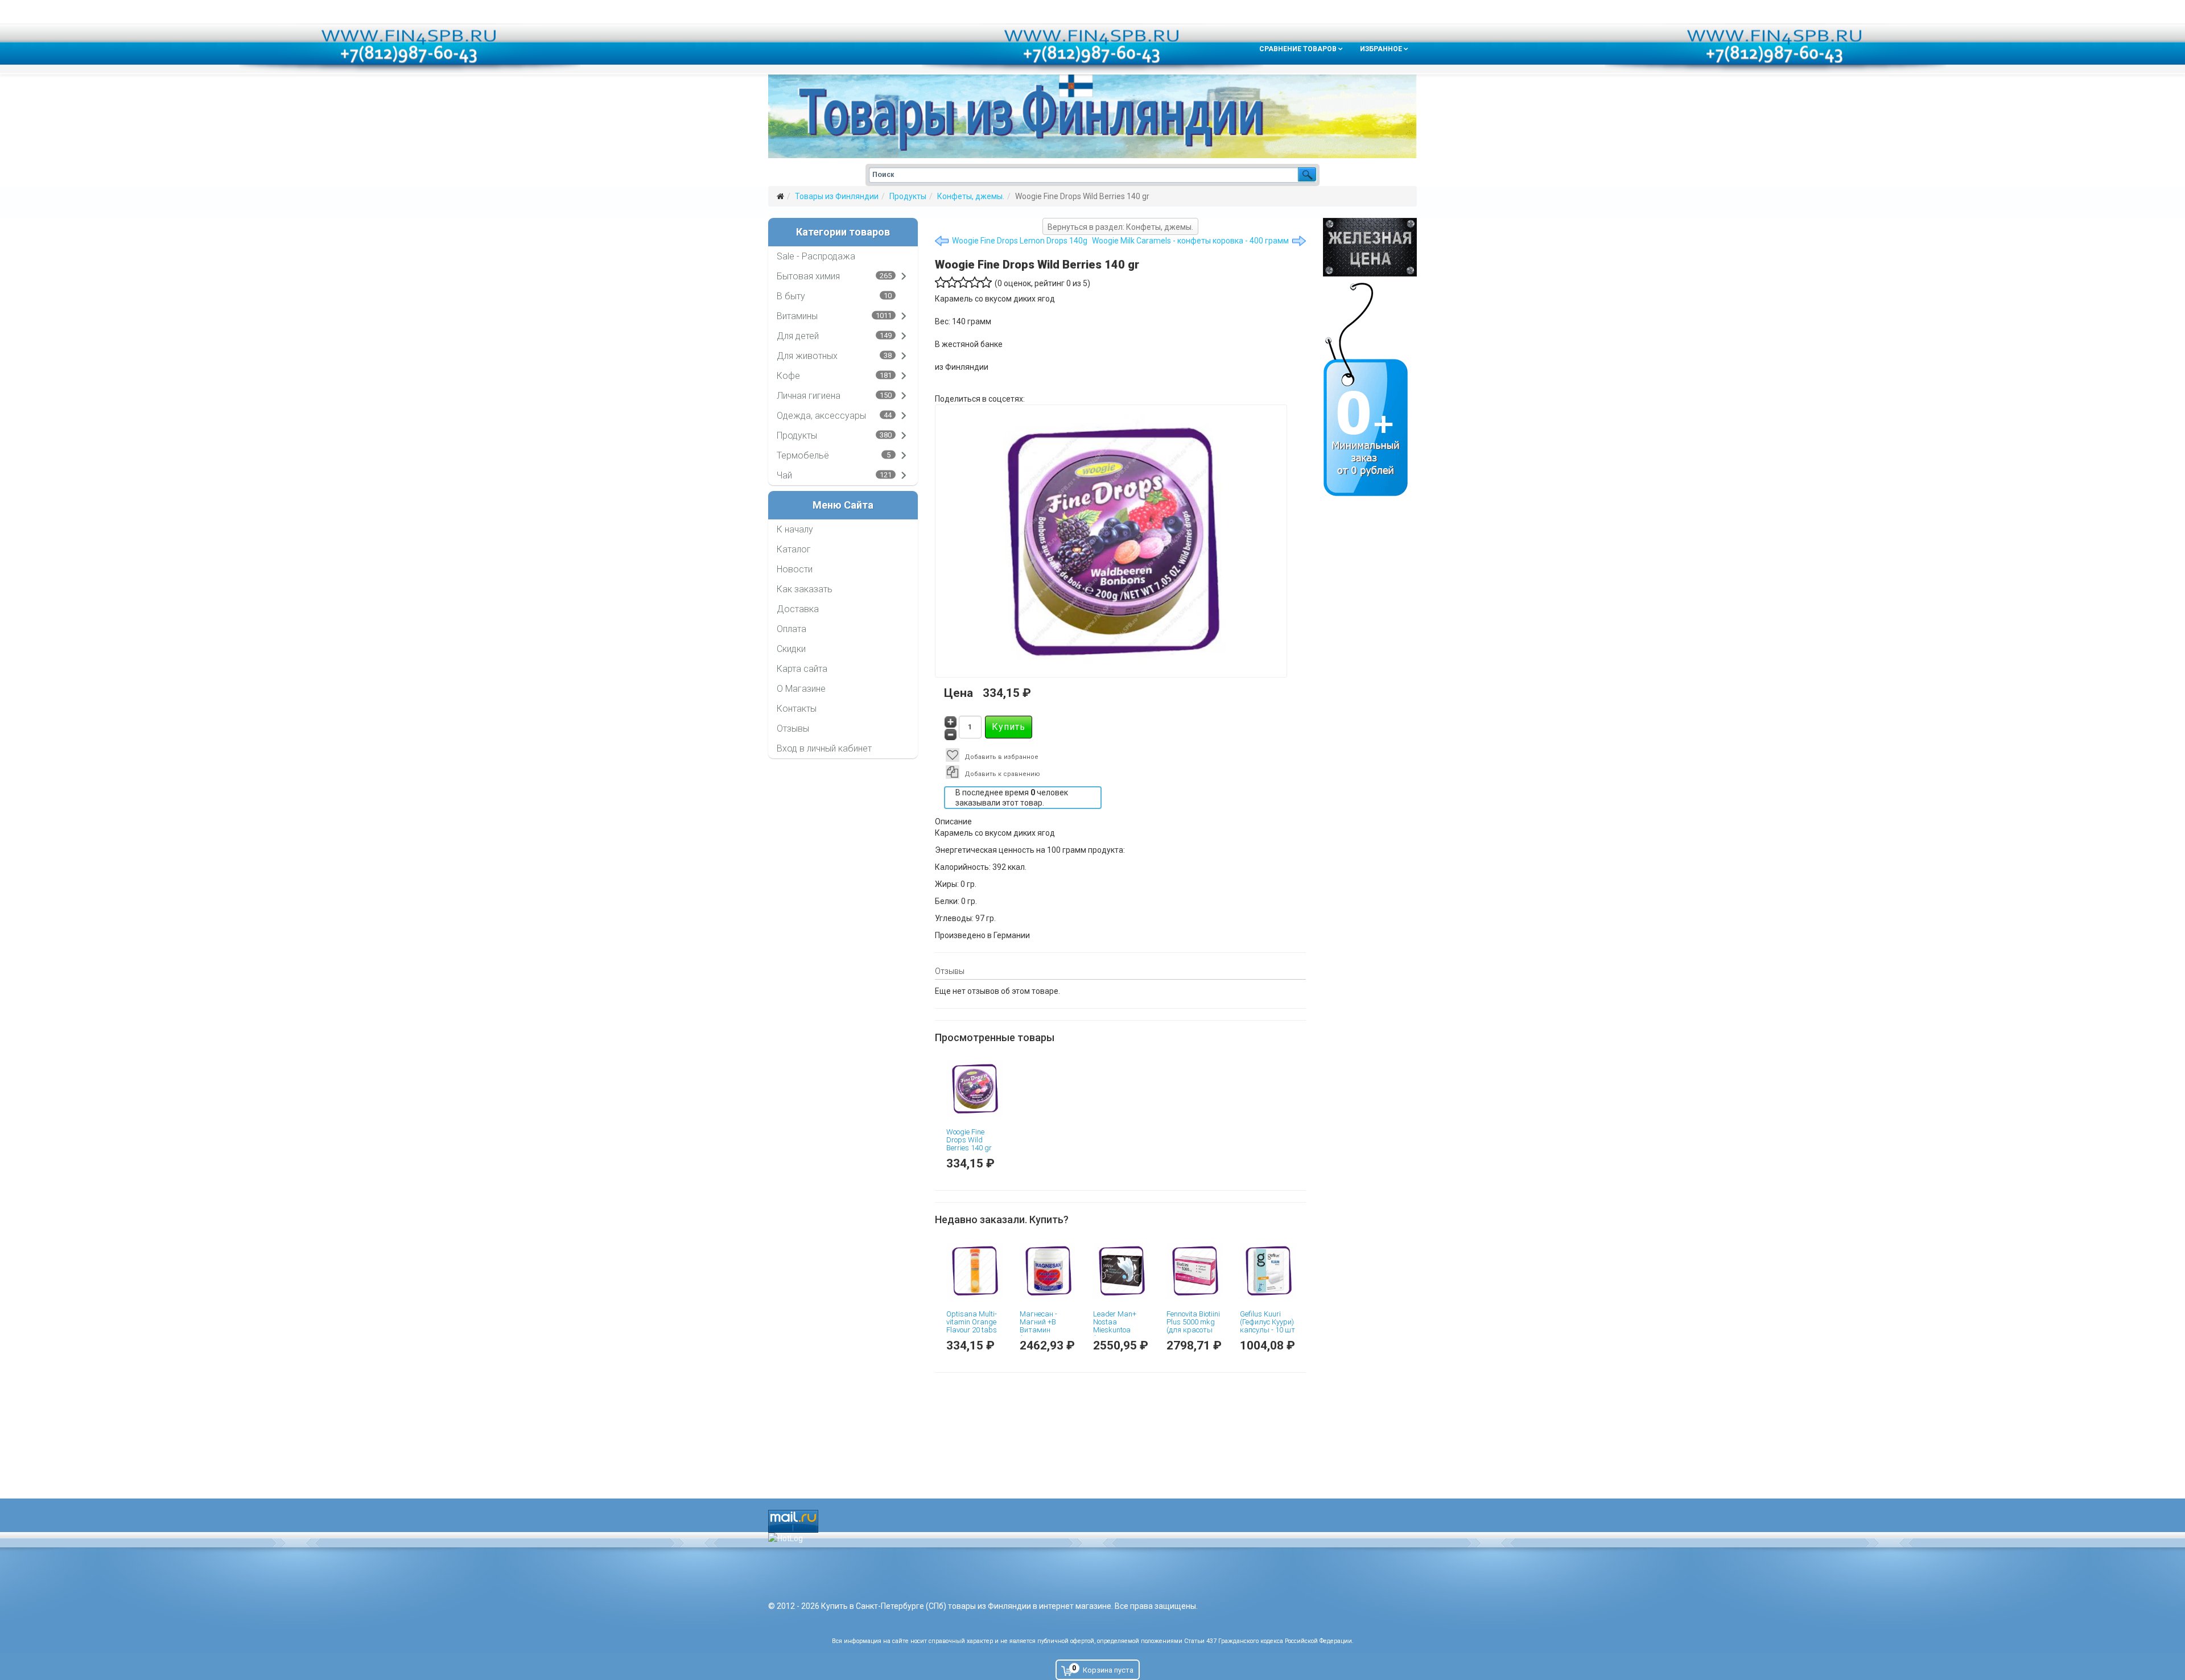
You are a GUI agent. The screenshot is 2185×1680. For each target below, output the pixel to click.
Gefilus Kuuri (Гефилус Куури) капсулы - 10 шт (1267, 1322)
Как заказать (805, 589)
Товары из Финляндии (837, 196)
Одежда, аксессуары (821, 416)
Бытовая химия (808, 276)
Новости (795, 569)
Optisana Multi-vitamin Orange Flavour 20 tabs (972, 1322)
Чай (784, 475)
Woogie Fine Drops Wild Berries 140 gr (969, 1140)
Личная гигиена (809, 396)
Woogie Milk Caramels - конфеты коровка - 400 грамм (1190, 241)
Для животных (807, 356)
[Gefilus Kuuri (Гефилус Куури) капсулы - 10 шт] (1268, 1271)
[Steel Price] (1370, 247)
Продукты (908, 196)
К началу (795, 529)
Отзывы (793, 728)
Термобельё (803, 455)
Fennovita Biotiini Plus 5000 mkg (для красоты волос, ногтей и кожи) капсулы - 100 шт (1194, 1334)
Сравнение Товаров (1298, 49)
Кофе (788, 376)
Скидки (791, 649)
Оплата (791, 629)
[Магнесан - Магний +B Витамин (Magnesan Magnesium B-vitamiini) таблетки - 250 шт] (1048, 1271)
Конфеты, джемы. (971, 196)
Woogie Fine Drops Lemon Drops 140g (1020, 241)
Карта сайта (802, 669)
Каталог (794, 549)
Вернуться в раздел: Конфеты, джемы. (1120, 227)
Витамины (797, 316)
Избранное (1381, 49)
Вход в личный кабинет (824, 748)
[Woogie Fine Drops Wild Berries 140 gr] (974, 1089)
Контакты (797, 709)
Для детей (798, 336)
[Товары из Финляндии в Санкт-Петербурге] (1092, 116)
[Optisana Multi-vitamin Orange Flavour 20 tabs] (974, 1271)
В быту (791, 296)
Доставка (798, 609)
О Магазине (801, 689)
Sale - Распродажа (816, 256)
